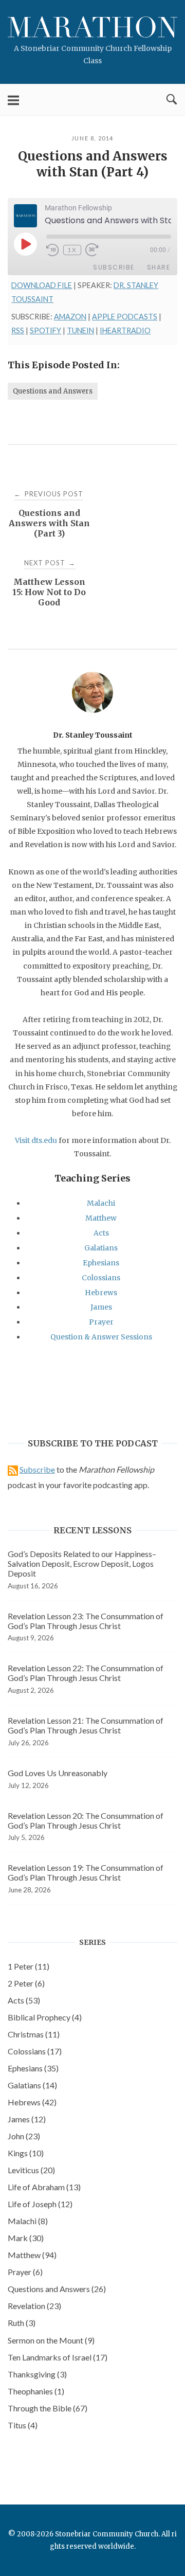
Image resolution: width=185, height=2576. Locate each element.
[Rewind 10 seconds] (53, 250)
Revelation (34, 2306)
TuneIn (80, 330)
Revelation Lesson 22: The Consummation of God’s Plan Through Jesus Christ (86, 1673)
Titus (23, 2425)
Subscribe (114, 267)
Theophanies (36, 2391)
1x (72, 250)
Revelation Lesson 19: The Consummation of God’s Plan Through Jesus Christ (86, 1872)
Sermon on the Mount (51, 2340)
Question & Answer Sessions (101, 1337)
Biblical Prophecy (45, 2017)
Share (159, 267)
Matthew (101, 1218)
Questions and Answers (53, 391)
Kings (26, 2153)
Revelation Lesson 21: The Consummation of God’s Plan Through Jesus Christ (86, 1725)
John (24, 2136)
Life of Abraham (44, 2187)
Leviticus (31, 2170)
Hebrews (101, 1293)
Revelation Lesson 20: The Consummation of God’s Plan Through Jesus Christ (86, 1820)
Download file (42, 285)
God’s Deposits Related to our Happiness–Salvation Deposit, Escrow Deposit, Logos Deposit (82, 1563)
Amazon (70, 317)
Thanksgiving (37, 2374)
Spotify (45, 330)
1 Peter (29, 1966)
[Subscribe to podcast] (13, 1469)
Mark (26, 2238)
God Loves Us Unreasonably (58, 1773)
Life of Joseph (40, 2204)
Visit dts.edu (36, 1140)
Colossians (101, 1278)
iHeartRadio (125, 330)
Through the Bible (48, 2408)
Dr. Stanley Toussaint (93, 735)
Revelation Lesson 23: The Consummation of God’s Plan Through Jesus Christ (86, 1621)
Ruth (22, 2323)
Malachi (101, 1203)
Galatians (101, 1248)
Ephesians (101, 1263)
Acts (101, 1233)
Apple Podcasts (125, 317)
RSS (18, 330)
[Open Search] (172, 100)
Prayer (101, 1322)
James (101, 1307)
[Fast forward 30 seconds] (98, 250)
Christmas (34, 2034)
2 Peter (26, 1983)
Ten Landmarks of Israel (58, 2357)
